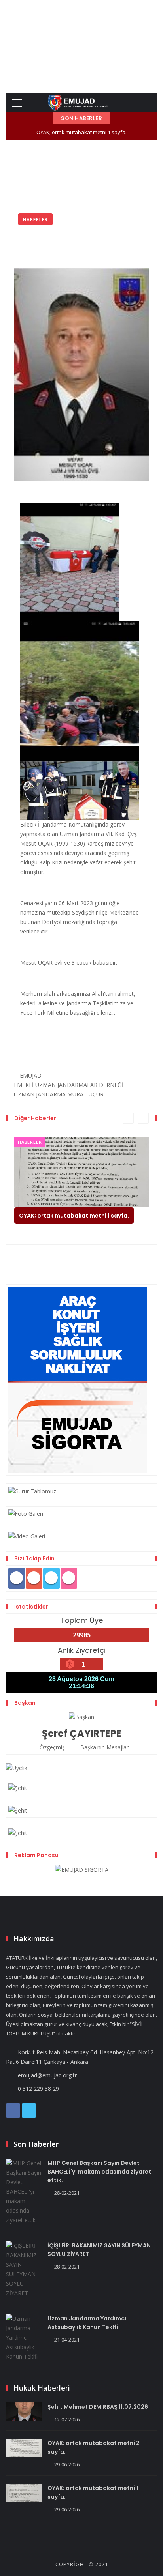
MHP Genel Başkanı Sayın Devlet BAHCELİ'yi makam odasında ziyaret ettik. (99, 2172)
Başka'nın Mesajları (104, 1747)
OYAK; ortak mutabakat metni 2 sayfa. (94, 2447)
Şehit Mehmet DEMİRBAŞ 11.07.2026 (98, 2407)
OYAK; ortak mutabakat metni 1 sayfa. (81, 132)
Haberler (35, 220)
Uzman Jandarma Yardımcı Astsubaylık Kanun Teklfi (87, 2323)
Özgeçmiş (51, 1747)
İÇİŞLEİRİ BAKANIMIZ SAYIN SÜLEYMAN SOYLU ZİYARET (99, 2250)
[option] (81, 1187)
